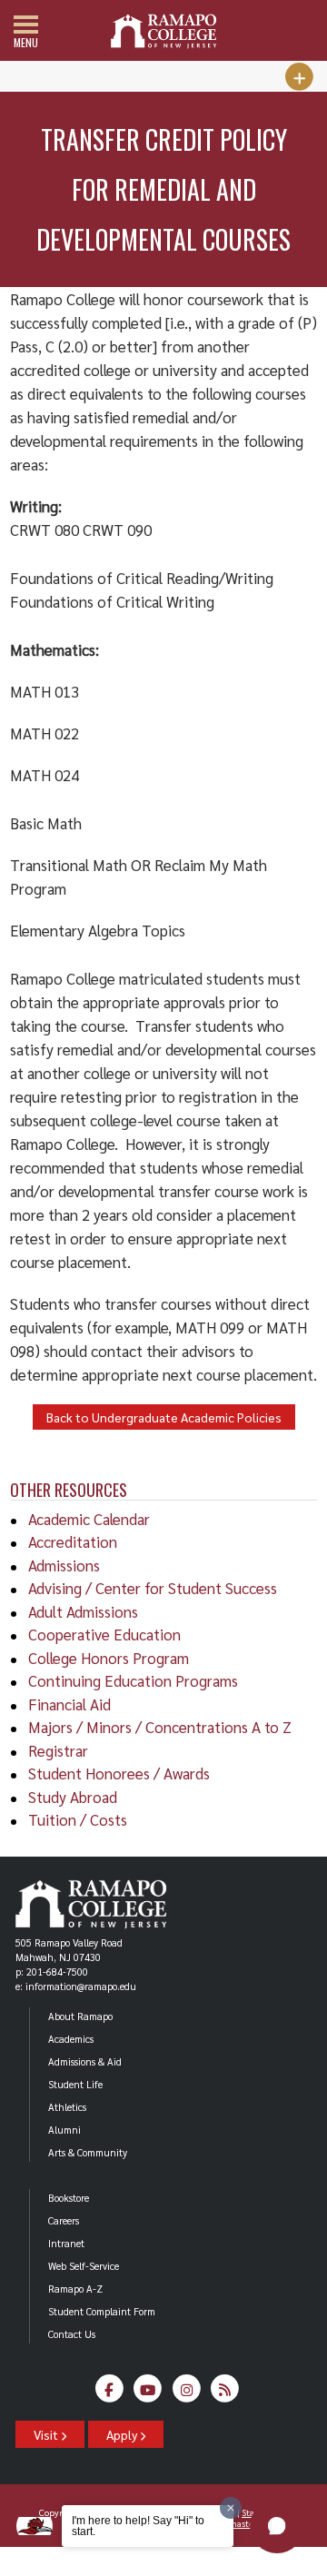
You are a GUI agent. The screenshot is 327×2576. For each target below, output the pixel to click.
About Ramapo (80, 2016)
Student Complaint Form (102, 2311)
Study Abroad (73, 1797)
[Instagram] (187, 2393)
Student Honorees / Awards (119, 1773)
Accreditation (73, 1541)
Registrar (58, 1750)
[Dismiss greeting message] (231, 2508)
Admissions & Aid (85, 2061)
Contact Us (72, 2334)
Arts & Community (88, 2152)
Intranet (66, 2243)
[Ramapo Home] (163, 31)
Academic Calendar (89, 1519)
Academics (71, 2039)
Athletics (67, 2107)
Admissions (64, 1565)
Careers (64, 2220)
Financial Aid (69, 1704)
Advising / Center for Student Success (153, 1588)
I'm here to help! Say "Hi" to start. (138, 2526)
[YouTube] (148, 2393)
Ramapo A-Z (75, 2289)
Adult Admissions (83, 1611)
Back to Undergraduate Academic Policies (164, 1417)
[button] (277, 2526)
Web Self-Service (84, 2266)
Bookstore (69, 2198)
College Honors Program (109, 1658)
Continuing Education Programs (133, 1680)
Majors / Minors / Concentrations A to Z (160, 1727)
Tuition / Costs (78, 1819)
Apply (123, 2434)
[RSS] (225, 2393)
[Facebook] (109, 2393)
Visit (47, 2434)
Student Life (75, 2084)
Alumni (64, 2130)
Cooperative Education (104, 1634)
